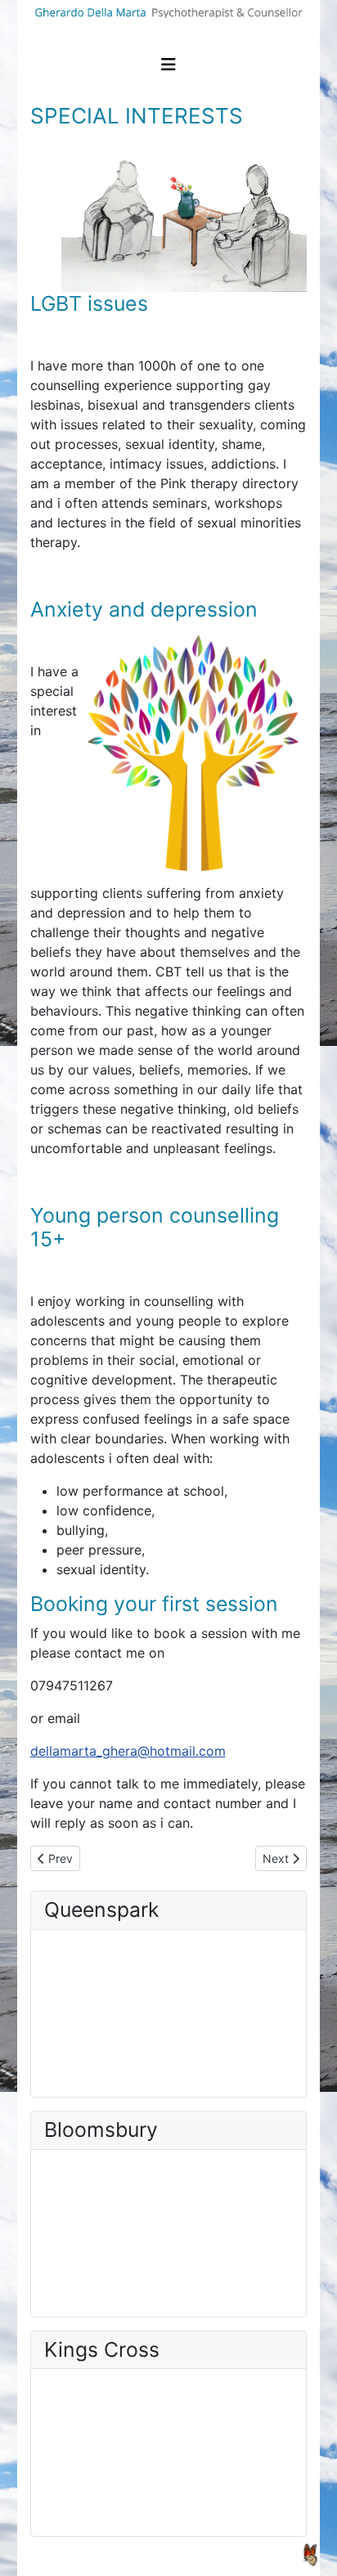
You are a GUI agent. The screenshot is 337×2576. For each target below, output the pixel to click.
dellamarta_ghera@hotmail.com (128, 1751)
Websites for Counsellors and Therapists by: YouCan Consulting (167, 2555)
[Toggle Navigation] (168, 65)
